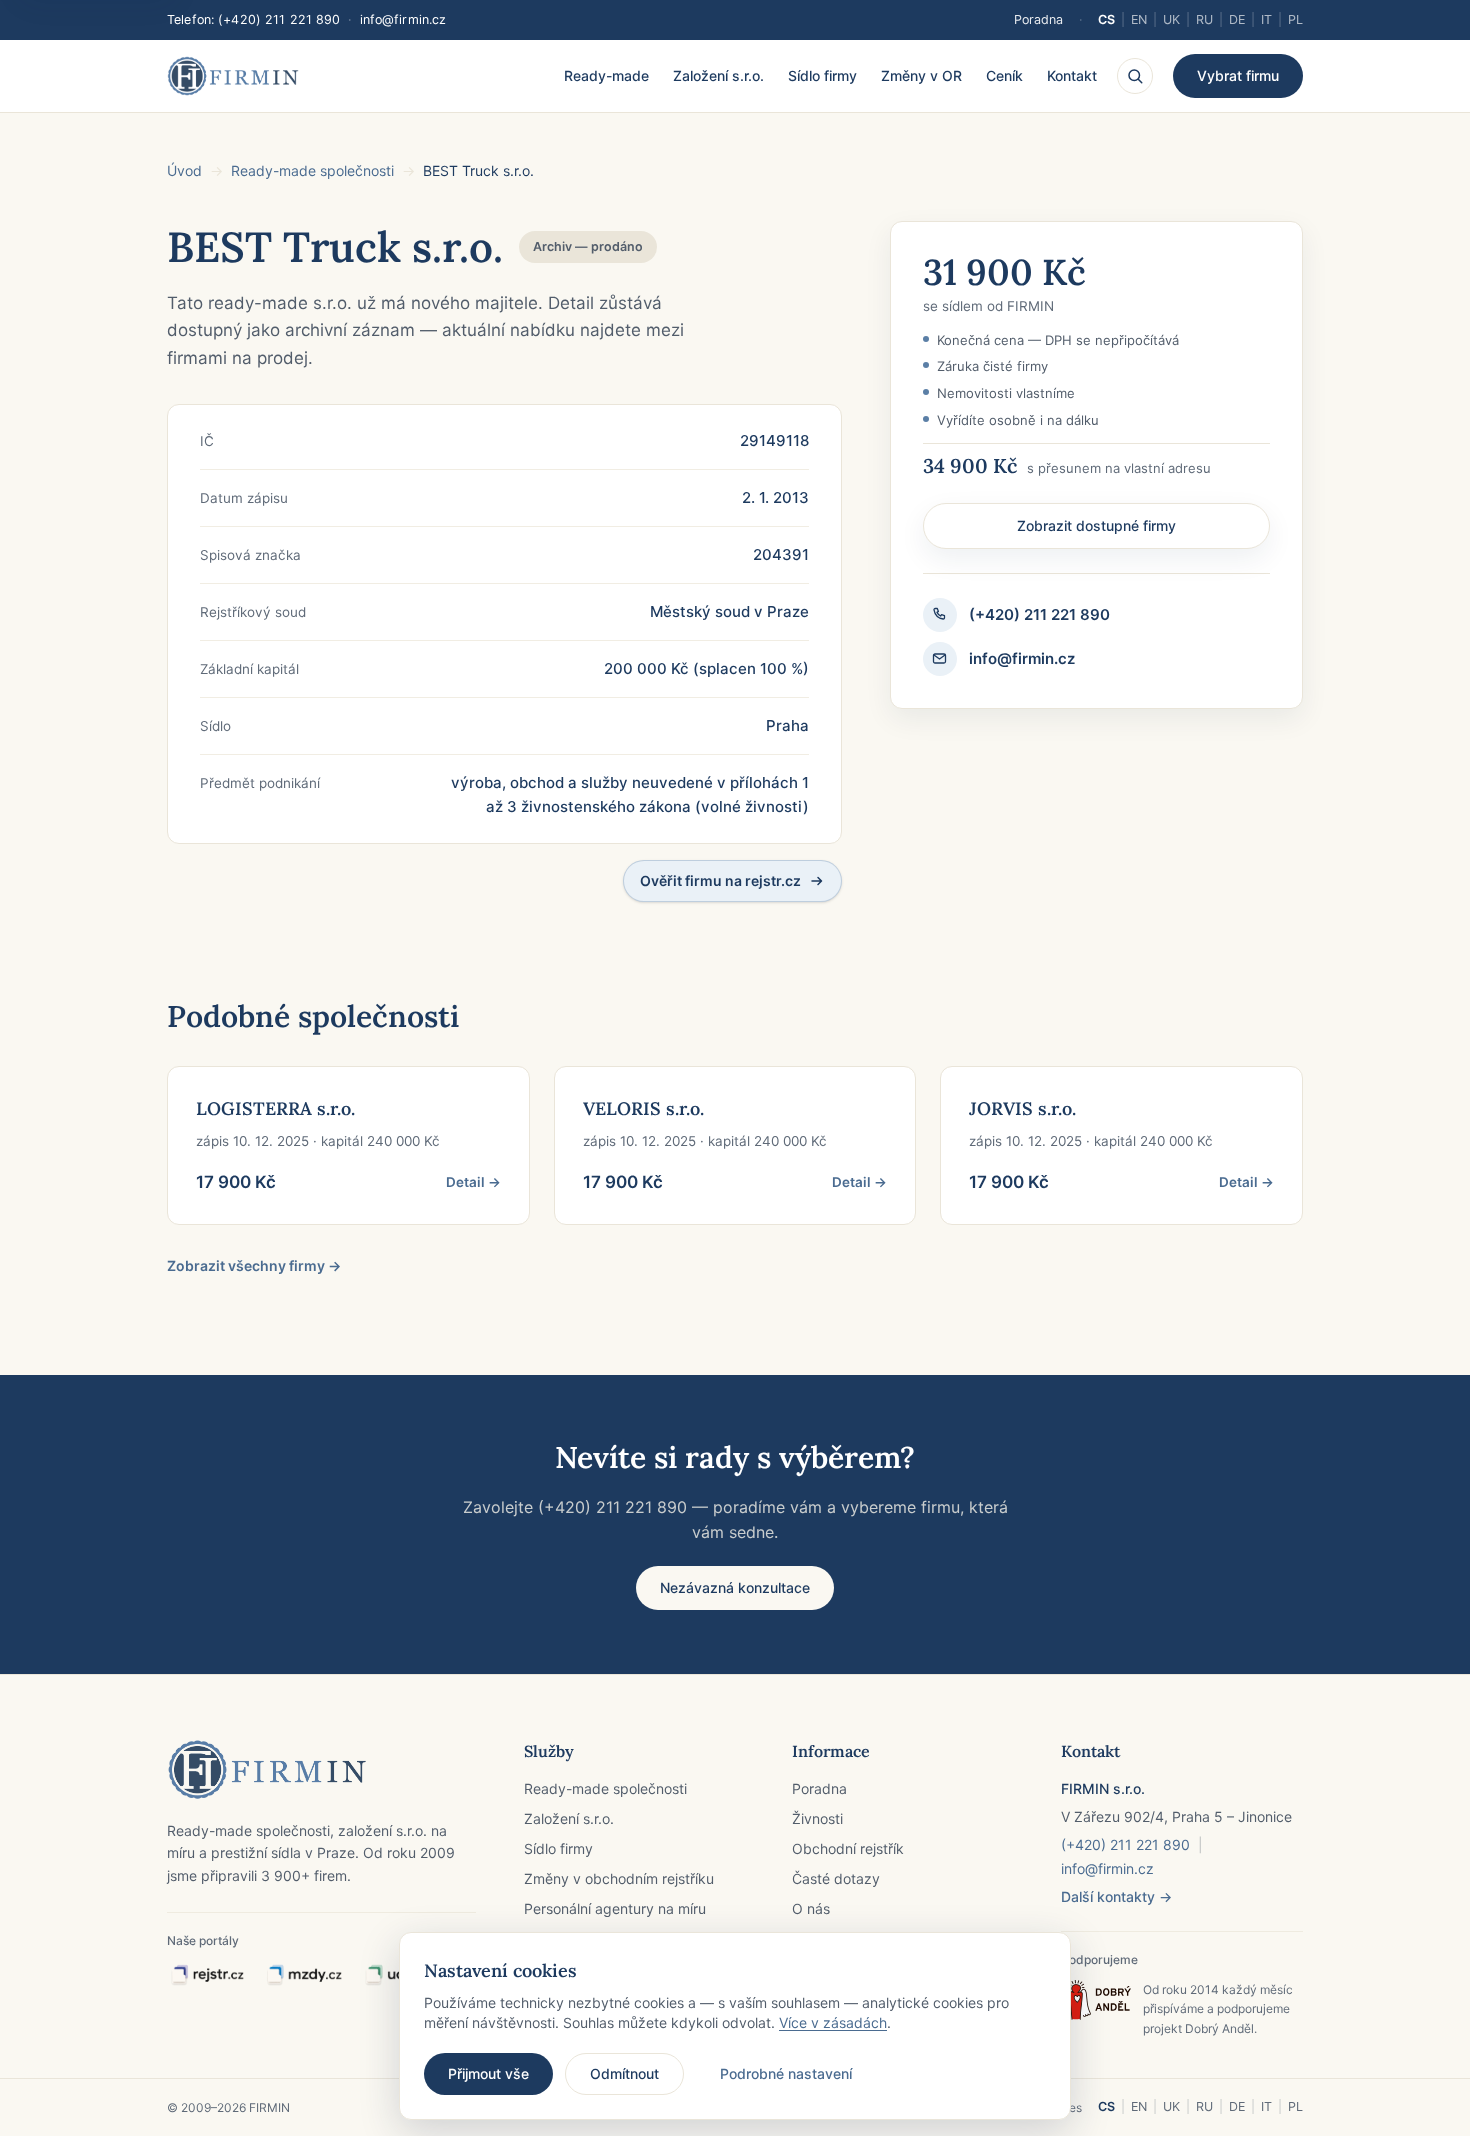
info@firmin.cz (403, 19)
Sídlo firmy (822, 75)
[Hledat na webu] (1135, 76)
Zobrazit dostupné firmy (1096, 525)
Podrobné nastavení (786, 2073)
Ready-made (606, 75)
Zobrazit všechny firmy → (254, 1265)
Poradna (1038, 19)
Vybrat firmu (1238, 75)
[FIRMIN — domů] (233, 76)
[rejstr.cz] (207, 1975)
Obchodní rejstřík (848, 1848)
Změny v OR (921, 75)
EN (1139, 19)
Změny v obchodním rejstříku (619, 1878)
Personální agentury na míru (615, 1908)
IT (1266, 19)
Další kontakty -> (1116, 1896)
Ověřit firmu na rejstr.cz (720, 880)
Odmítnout (624, 2073)
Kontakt (1072, 75)
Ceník (1004, 75)
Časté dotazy (836, 1878)
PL (1295, 19)
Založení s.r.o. (718, 75)
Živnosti (817, 1818)
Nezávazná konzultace (735, 1587)
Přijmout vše (488, 2073)
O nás (811, 1908)
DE (1237, 19)
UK (1171, 19)
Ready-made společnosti (312, 170)
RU (1204, 19)
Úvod (184, 170)
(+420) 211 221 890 (279, 19)
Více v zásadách (833, 2022)
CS (1106, 19)
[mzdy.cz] (304, 1975)
